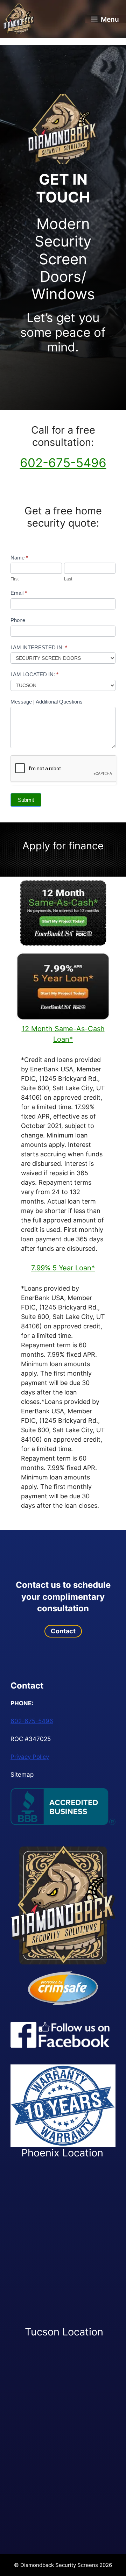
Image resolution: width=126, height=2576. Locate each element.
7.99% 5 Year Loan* (63, 1268)
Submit (26, 800)
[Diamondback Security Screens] (19, 19)
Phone (18, 620)
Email (19, 593)
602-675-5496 (63, 463)
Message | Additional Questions (47, 702)
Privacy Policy (30, 1757)
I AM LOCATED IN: (34, 674)
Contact (63, 1631)
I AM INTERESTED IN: (39, 647)
